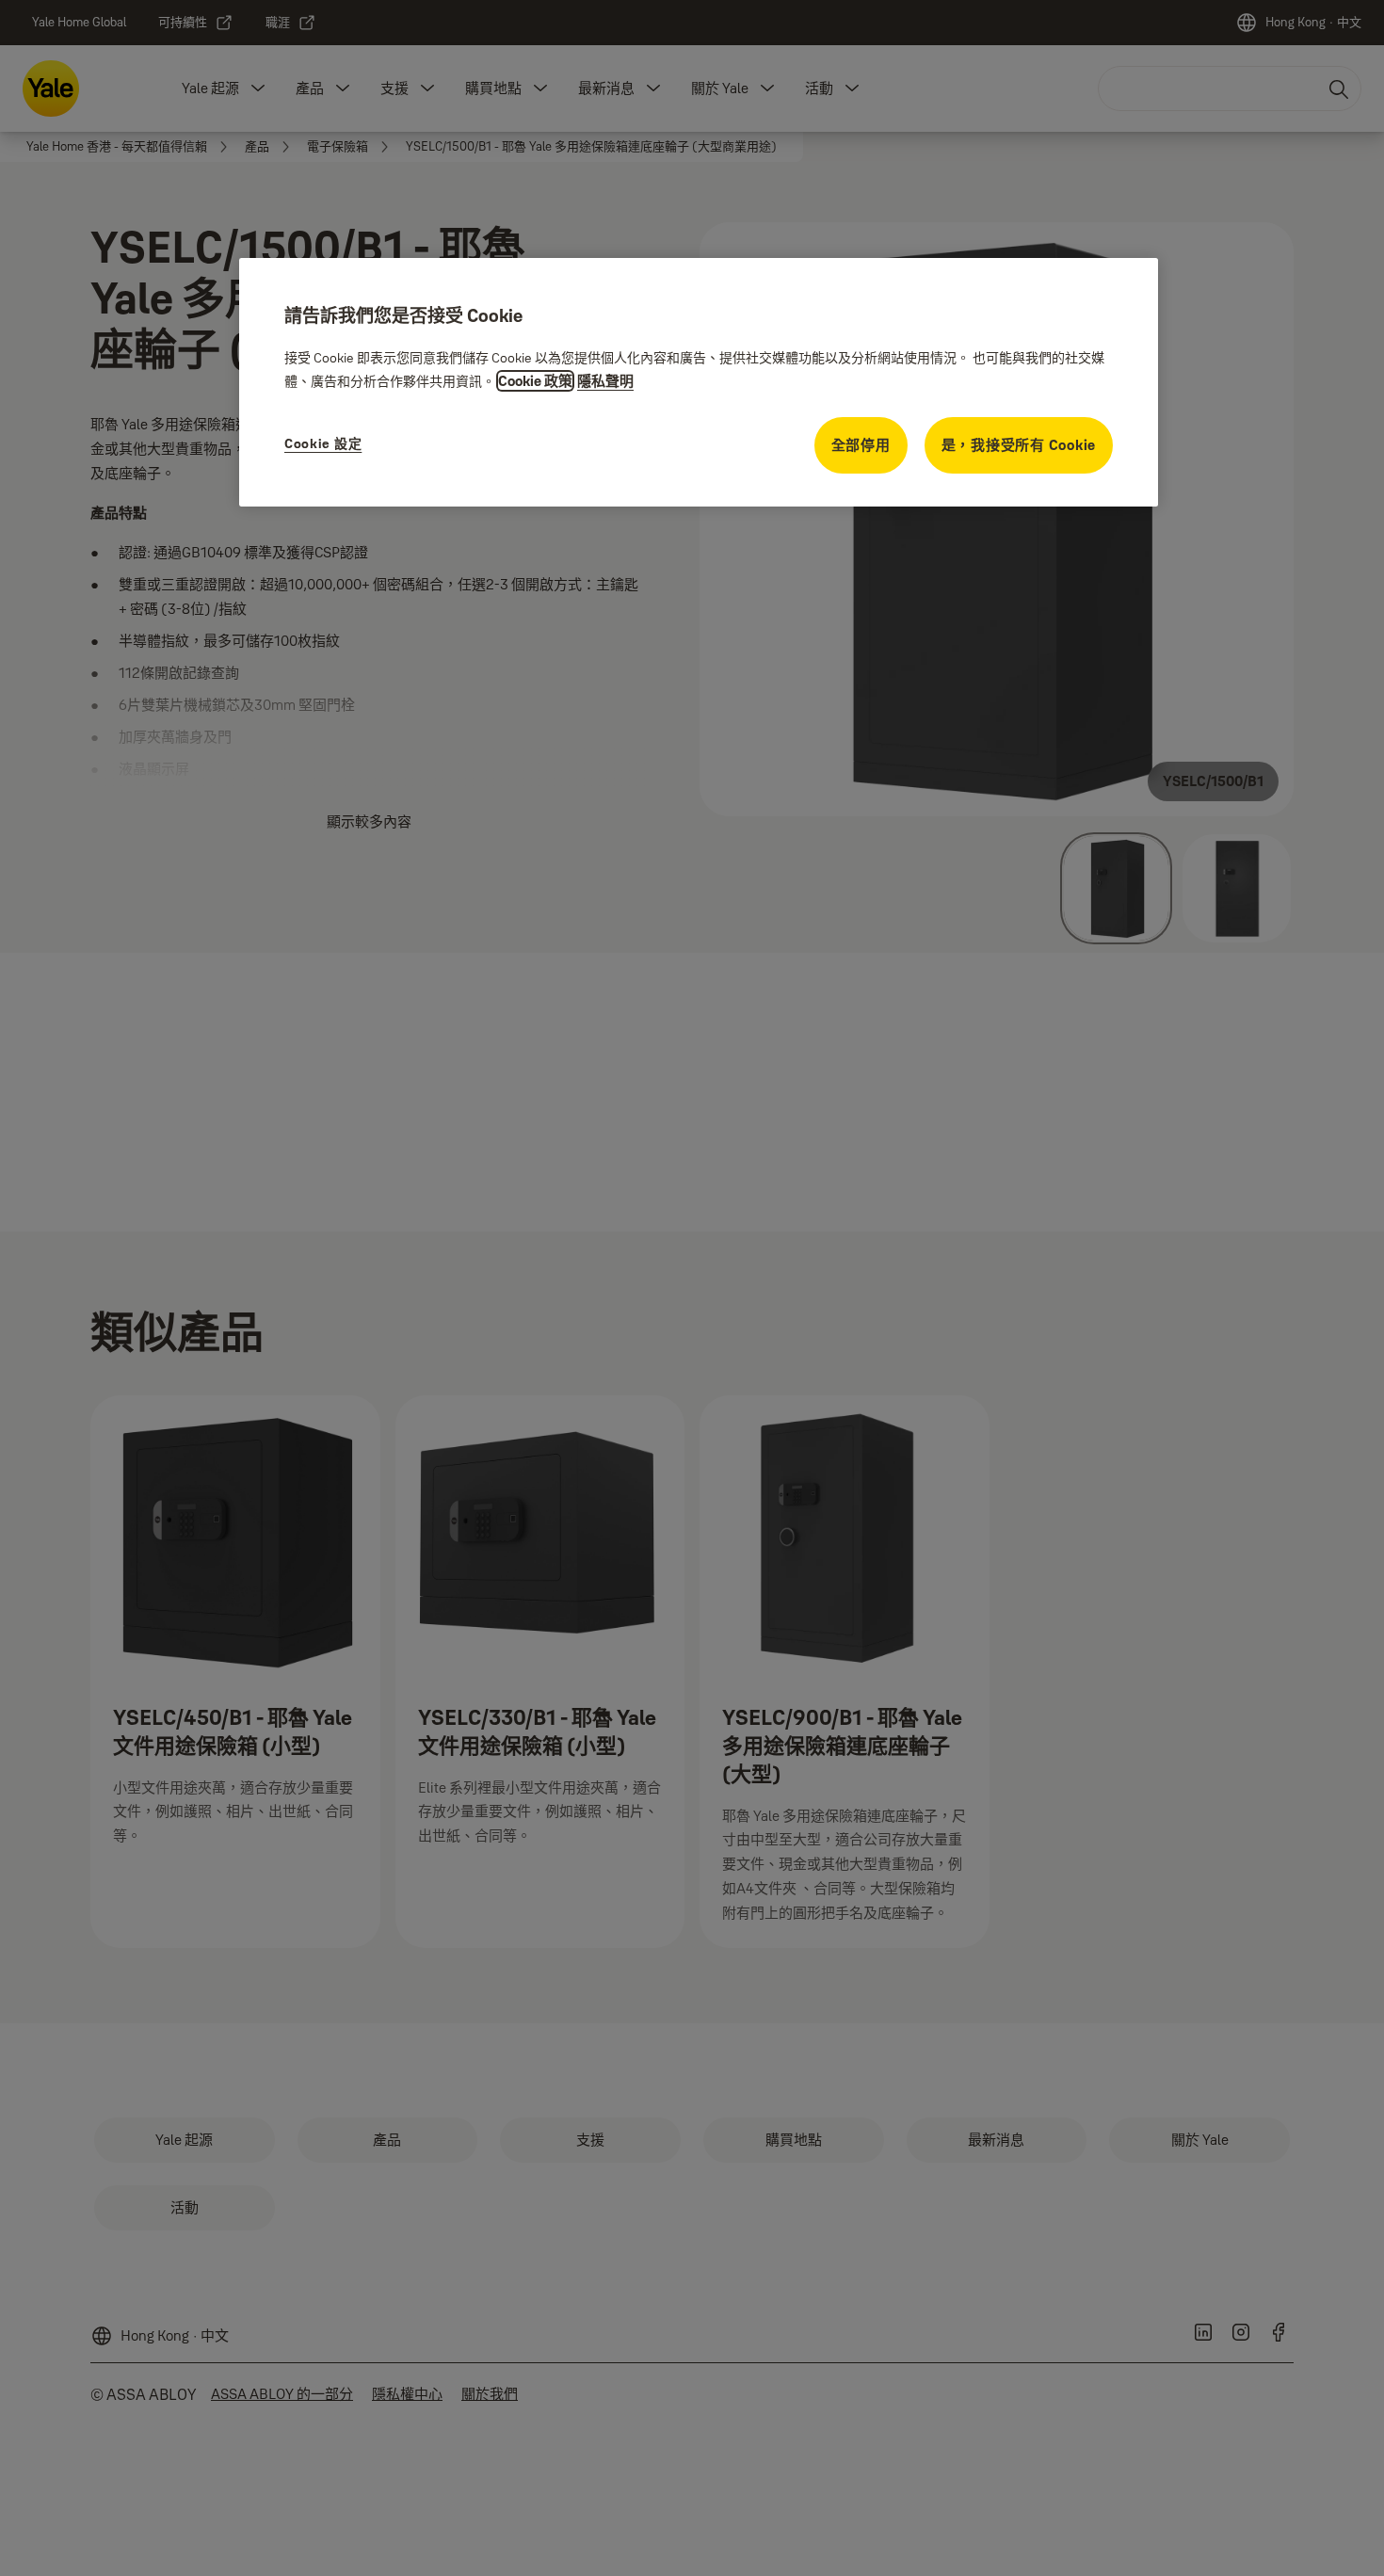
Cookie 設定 (323, 443)
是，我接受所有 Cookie (1019, 445)
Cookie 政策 (535, 381)
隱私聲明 (605, 381)
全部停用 (861, 445)
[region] (699, 382)
